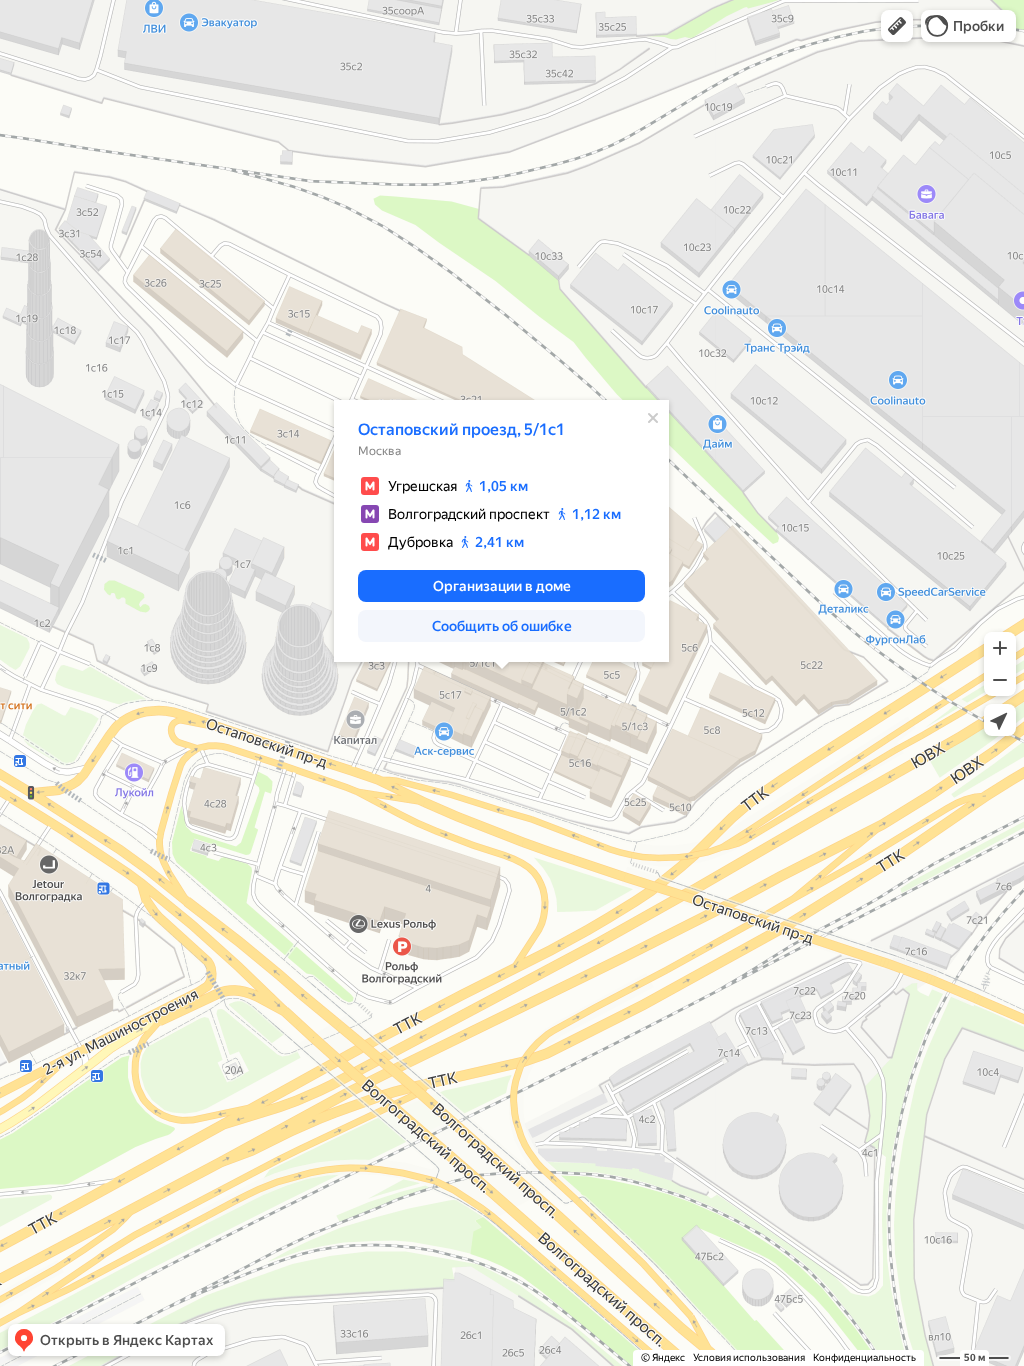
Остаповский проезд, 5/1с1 (461, 429)
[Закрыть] (653, 418)
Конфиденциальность (864, 1357)
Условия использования (749, 1357)
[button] (897, 26)
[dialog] (501, 531)
